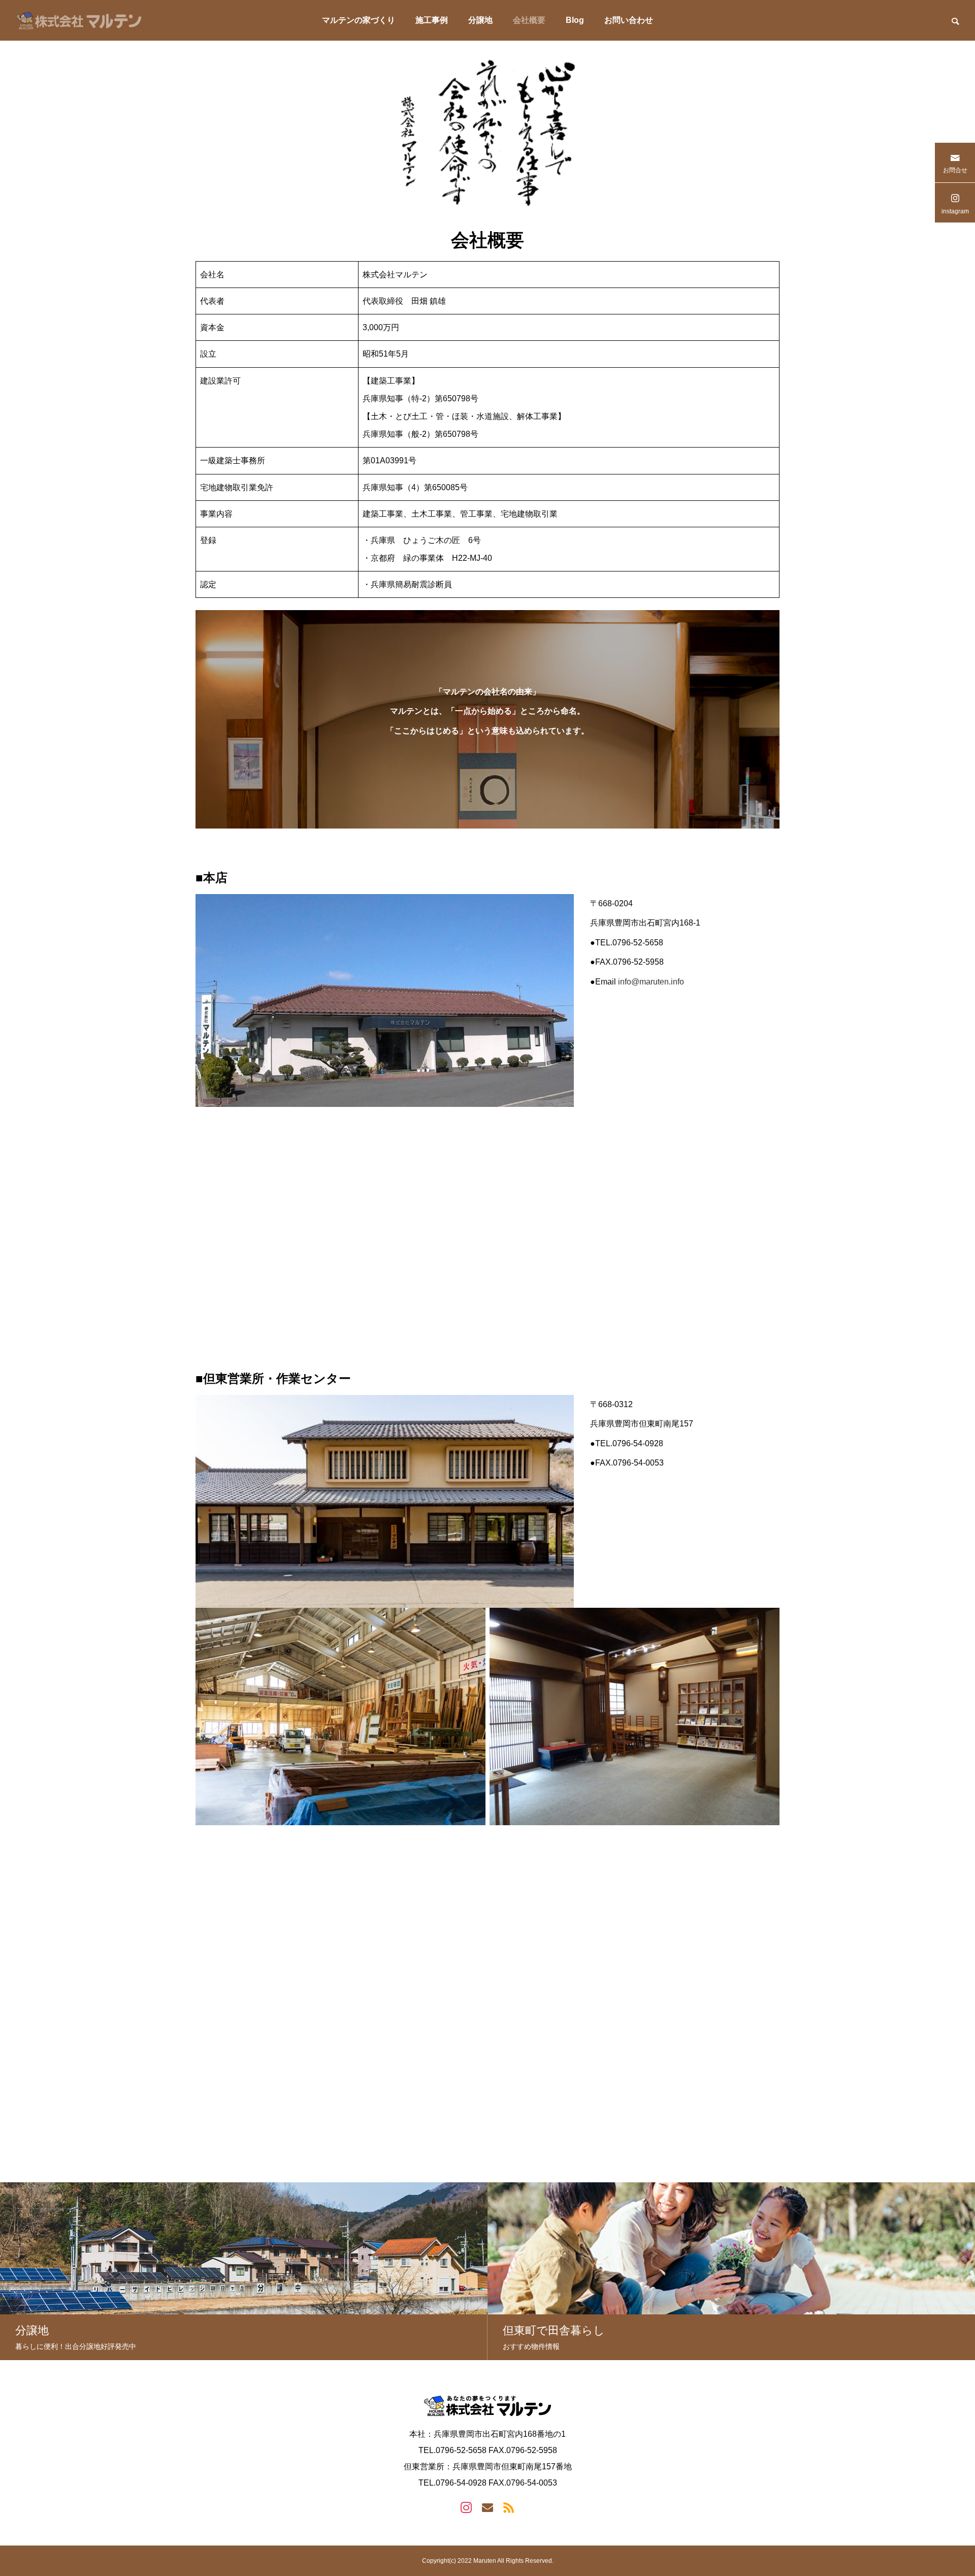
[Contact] (487, 2507)
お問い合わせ (629, 20)
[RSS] (509, 2507)
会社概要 (529, 20)
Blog (575, 20)
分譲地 (480, 20)
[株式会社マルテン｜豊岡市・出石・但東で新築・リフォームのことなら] (79, 20)
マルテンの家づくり (359, 20)
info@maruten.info (651, 982)
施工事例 (432, 20)
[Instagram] (466, 2507)
